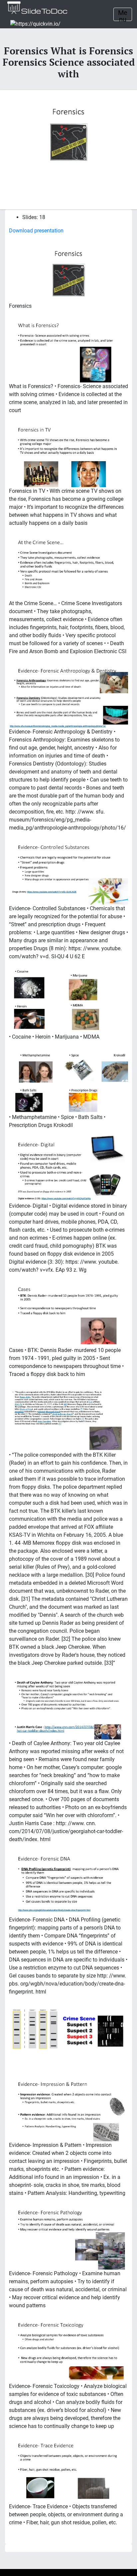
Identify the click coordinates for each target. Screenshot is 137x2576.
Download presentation (36, 231)
